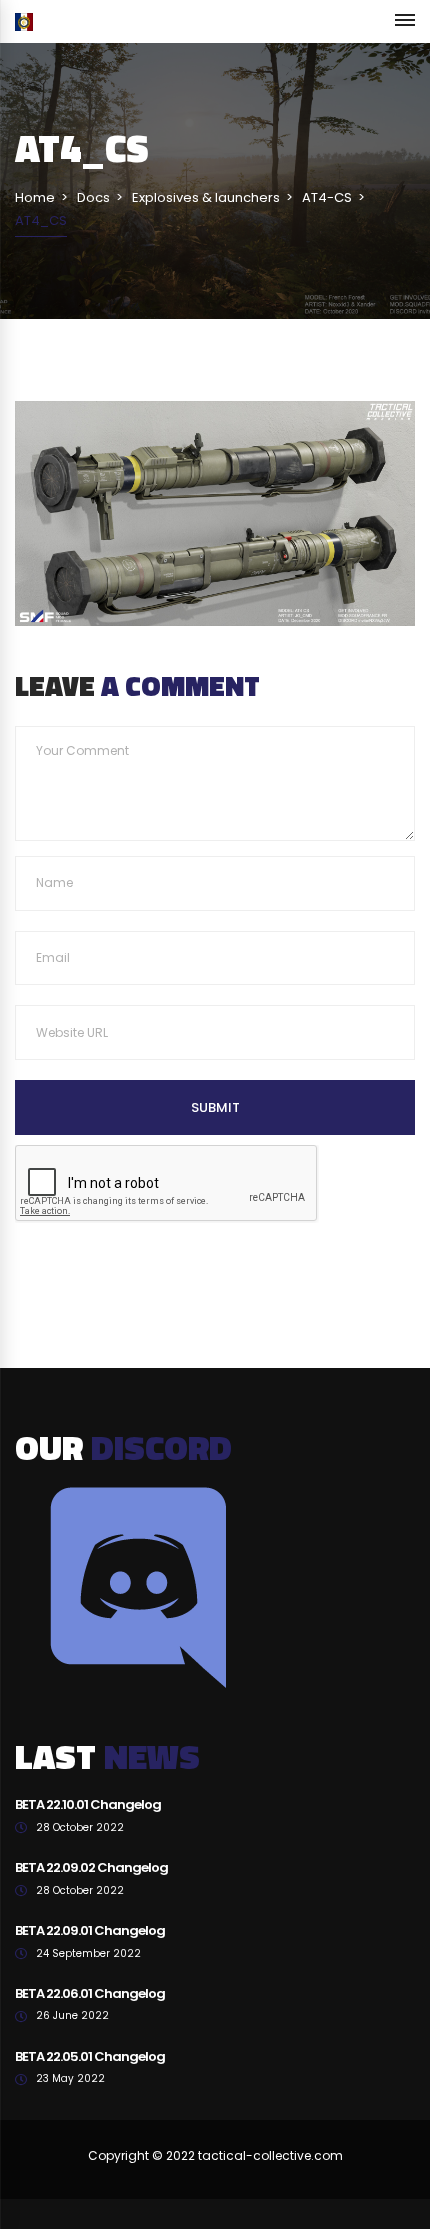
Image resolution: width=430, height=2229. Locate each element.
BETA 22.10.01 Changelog (88, 1804)
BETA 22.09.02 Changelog (91, 1867)
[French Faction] (24, 21)
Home (35, 197)
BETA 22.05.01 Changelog (90, 2056)
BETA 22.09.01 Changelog (90, 1930)
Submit (215, 1107)
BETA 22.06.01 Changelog (90, 1993)
